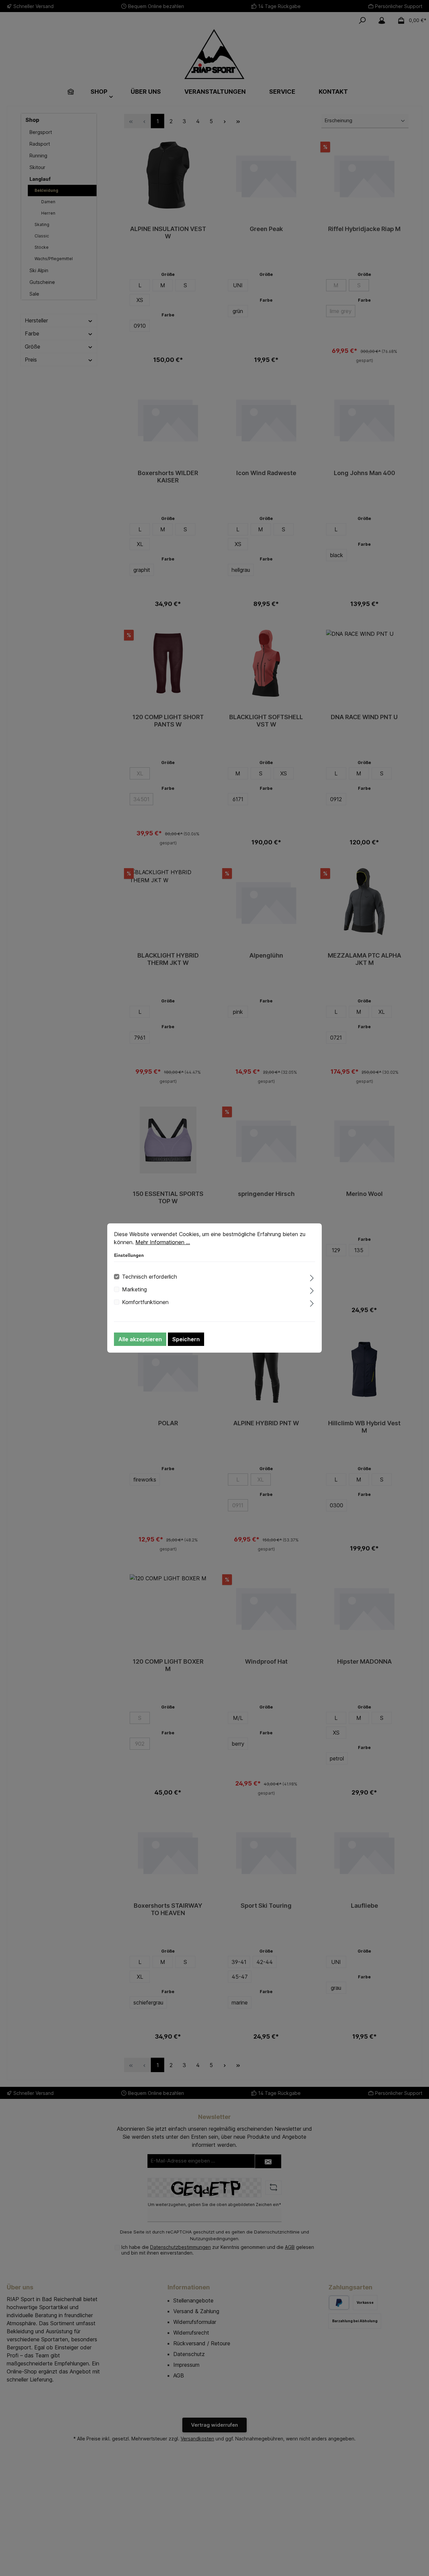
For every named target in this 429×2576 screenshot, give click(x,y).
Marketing (134, 1289)
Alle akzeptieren (140, 1339)
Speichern (186, 1339)
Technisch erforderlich (149, 1277)
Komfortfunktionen (145, 1302)
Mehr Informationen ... (163, 1242)
